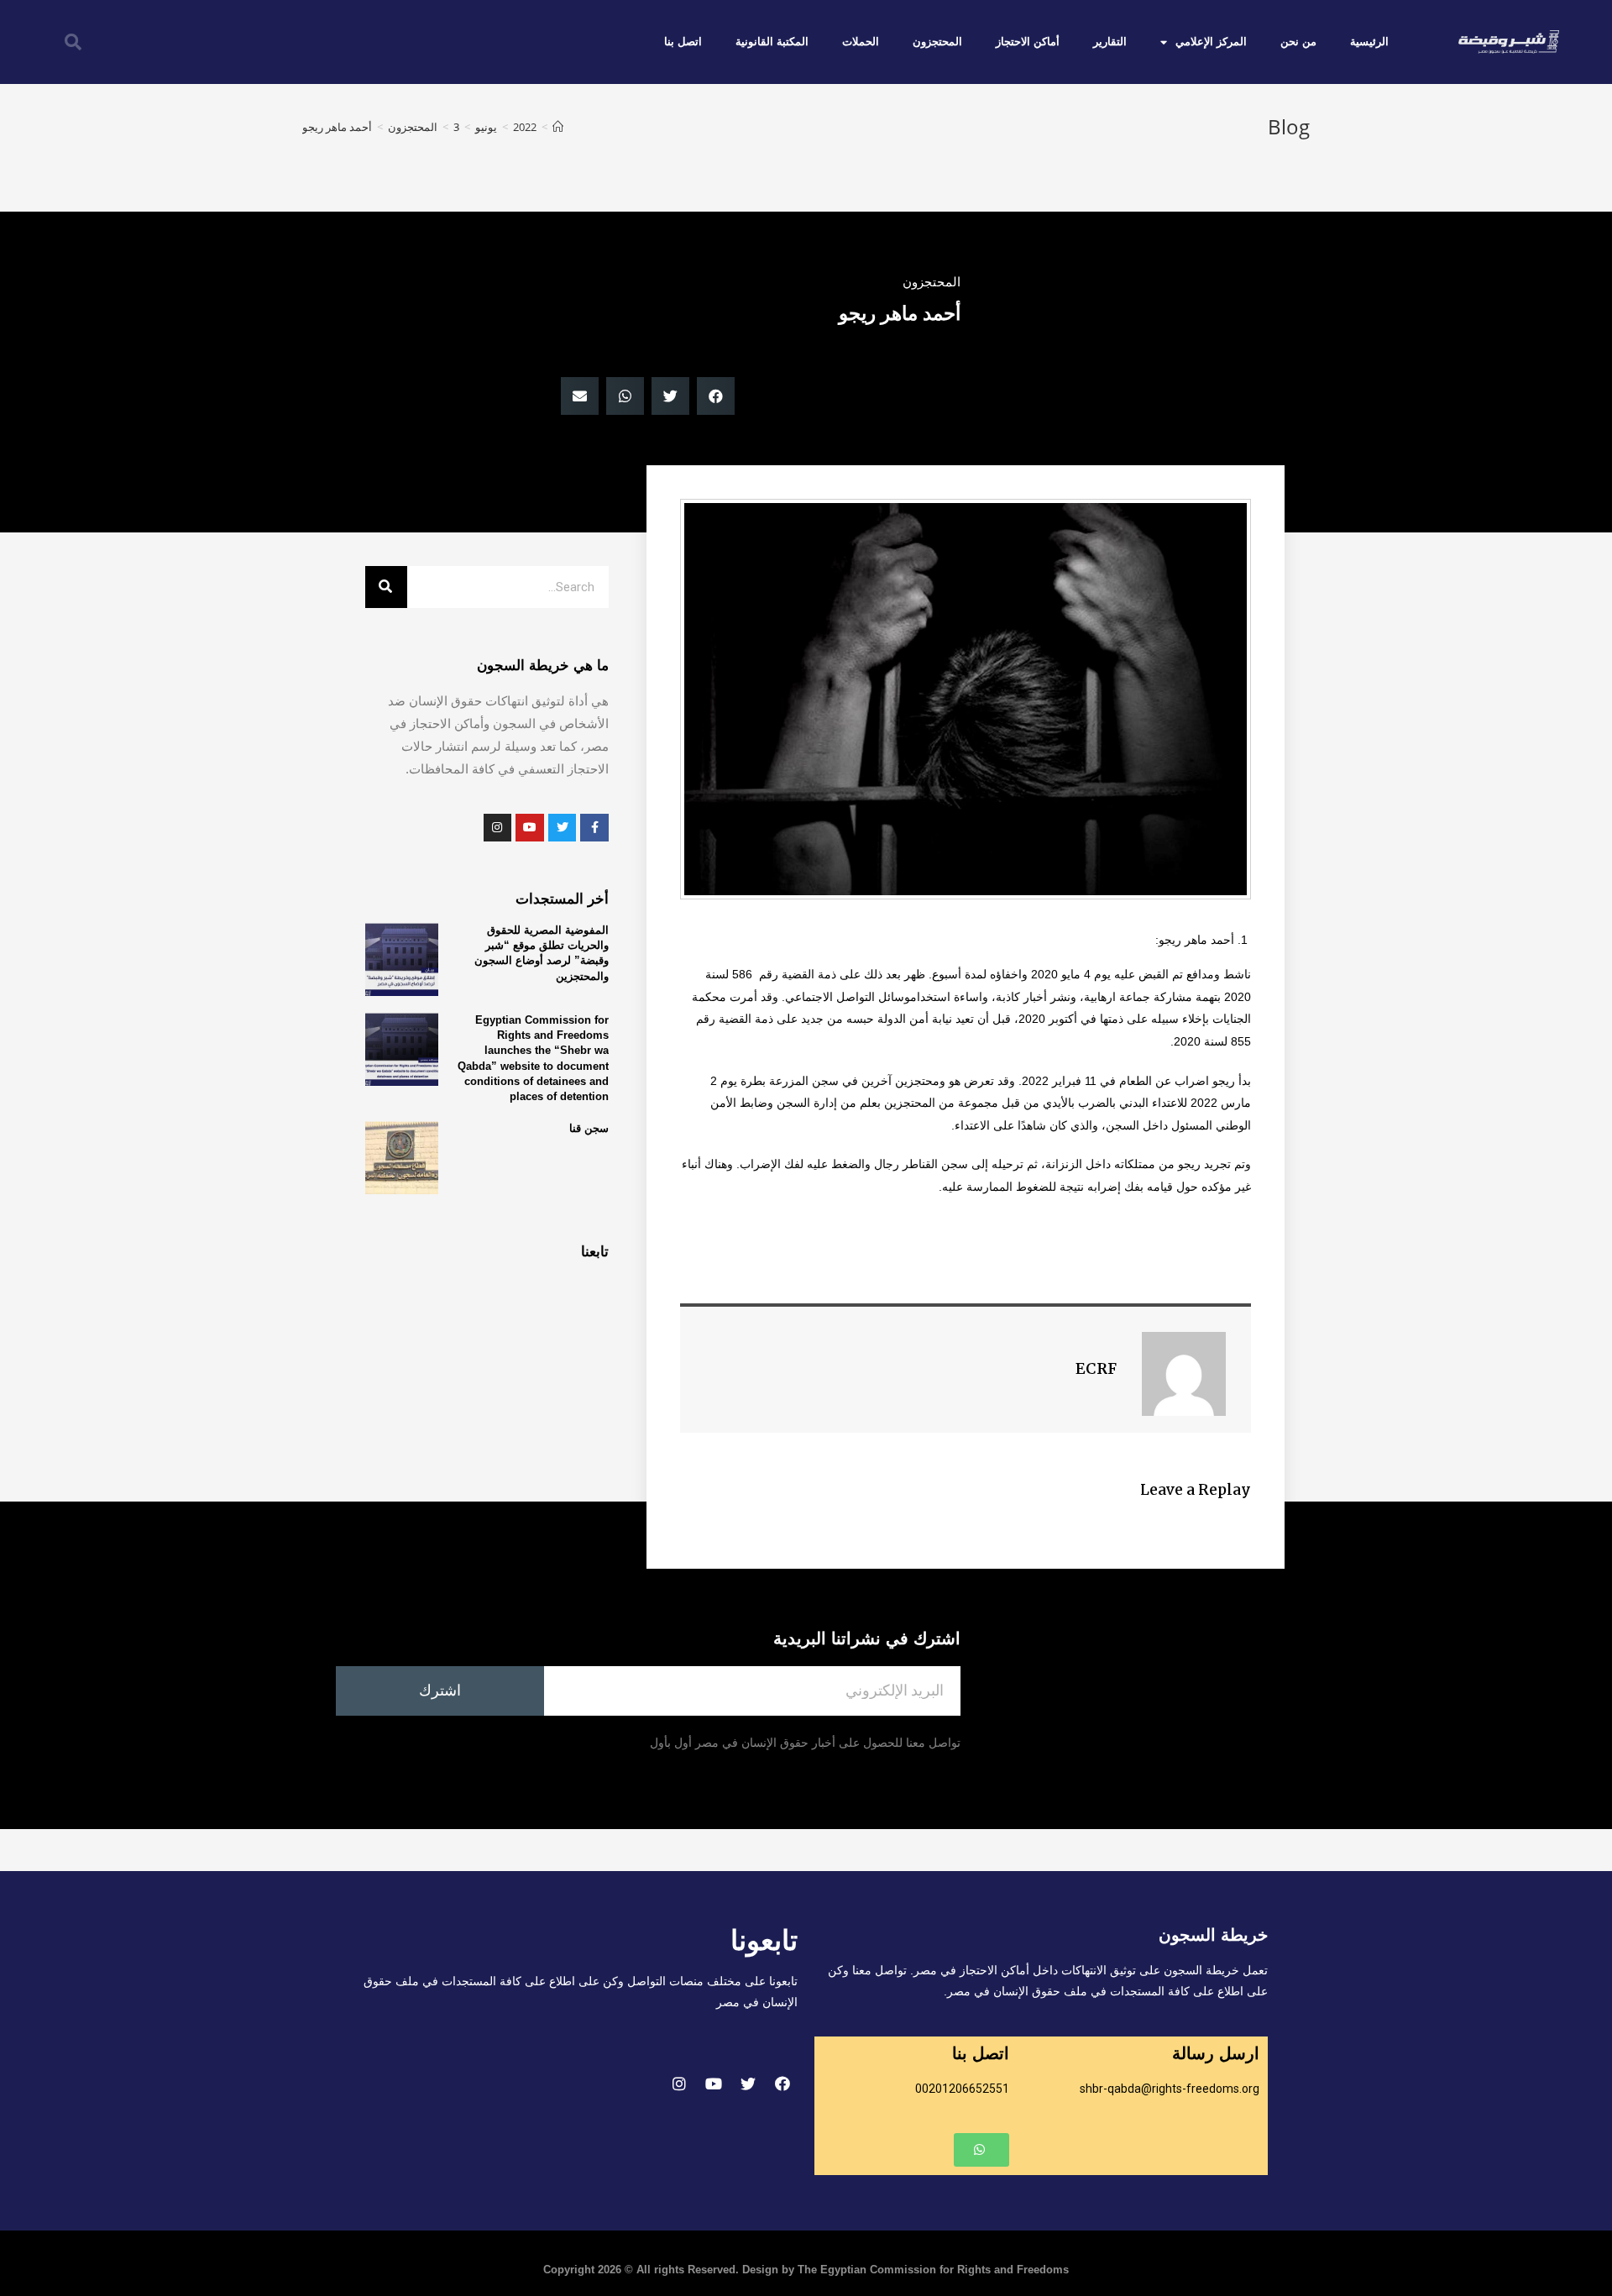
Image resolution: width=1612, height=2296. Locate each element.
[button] (981, 2150)
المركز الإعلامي (1211, 42)
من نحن (1298, 42)
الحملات (861, 42)
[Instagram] (679, 2084)
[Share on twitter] (670, 396)
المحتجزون (937, 42)
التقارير (1110, 42)
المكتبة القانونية (772, 42)
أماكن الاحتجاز (1028, 42)
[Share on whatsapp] (625, 396)
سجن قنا (589, 1128)
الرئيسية (1369, 42)
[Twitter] (748, 2084)
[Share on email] (580, 396)
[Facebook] (782, 2084)
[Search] (386, 587)
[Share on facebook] (716, 396)
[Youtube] (714, 2084)
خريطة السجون (1213, 1935)
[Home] (558, 127)
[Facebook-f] (594, 828)
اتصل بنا (683, 42)
